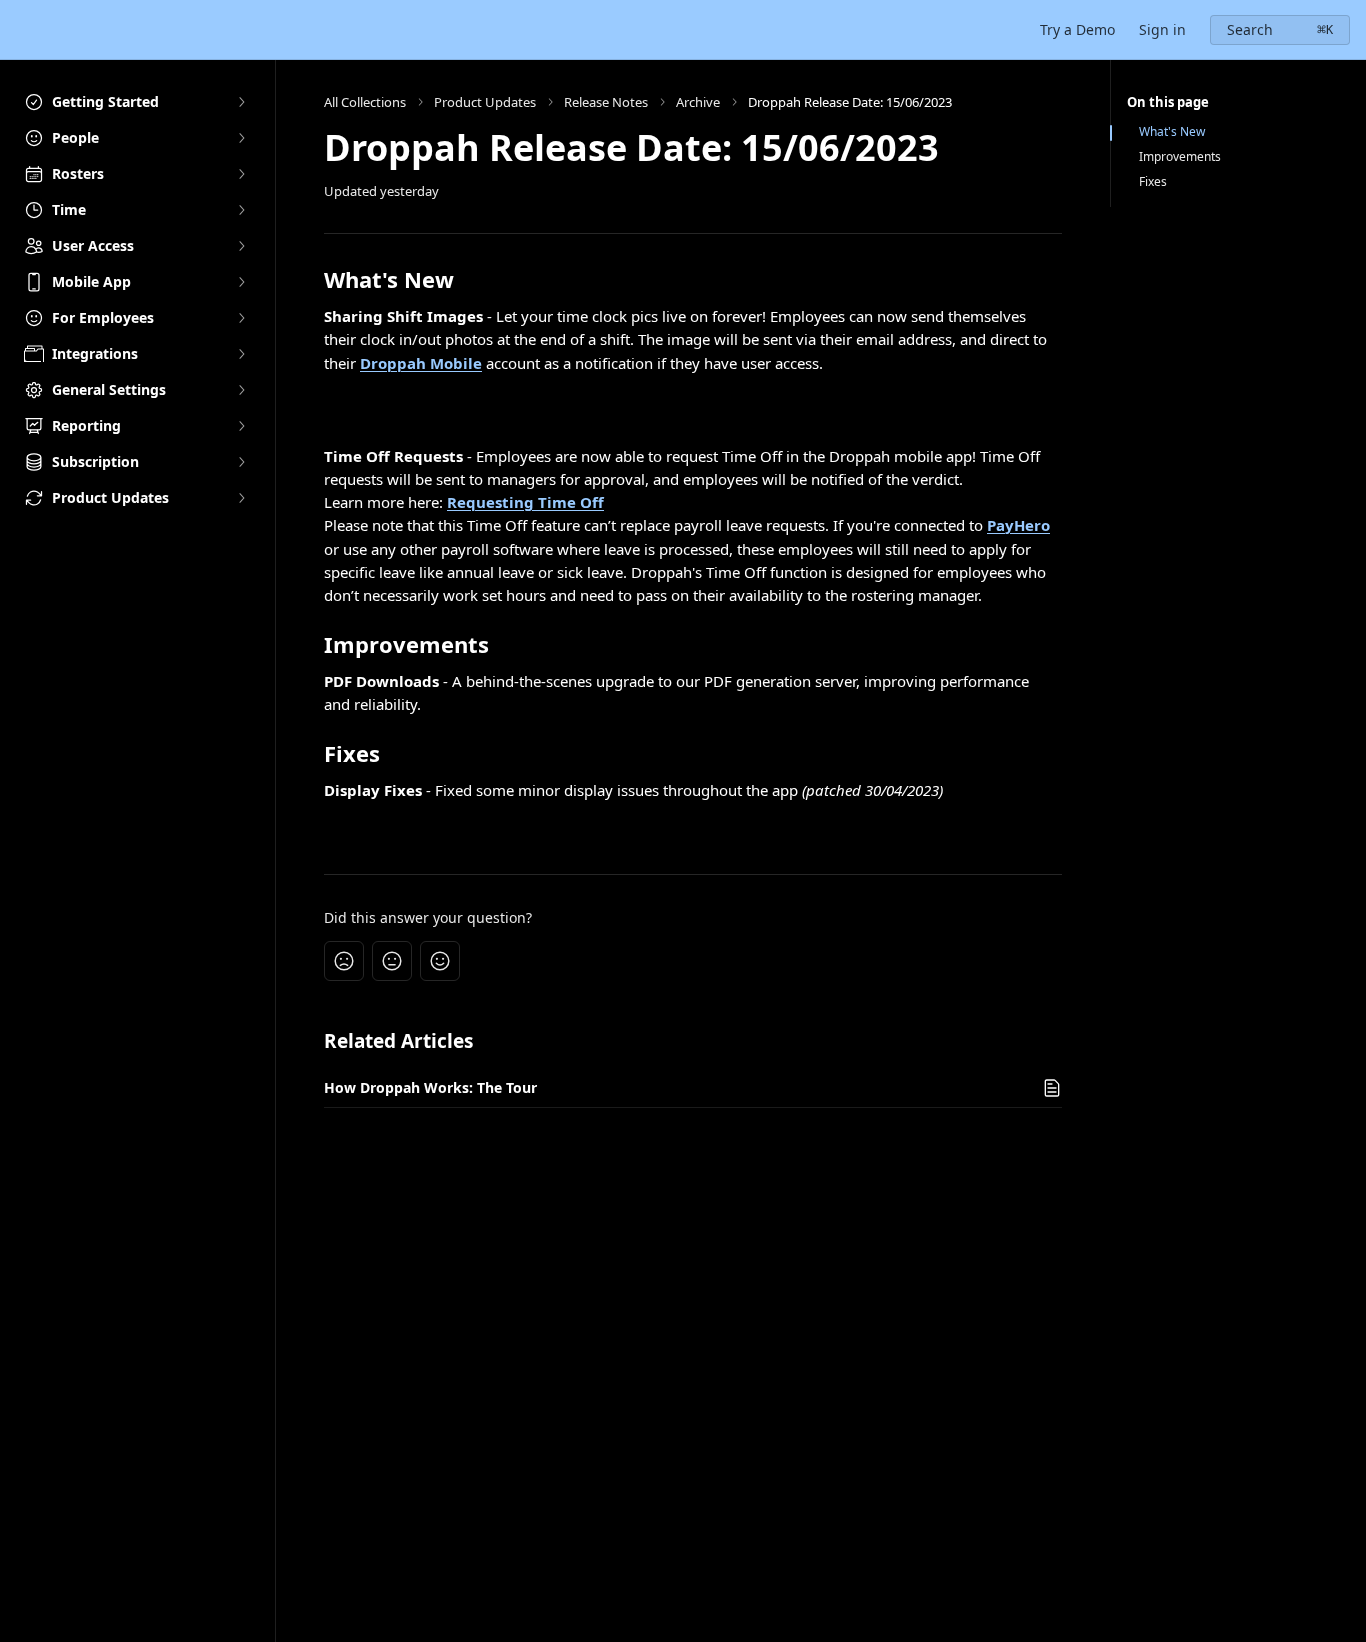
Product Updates (485, 102)
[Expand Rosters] (241, 174)
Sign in (1162, 29)
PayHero (1018, 525)
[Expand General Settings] (241, 390)
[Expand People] (241, 138)
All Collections (365, 102)
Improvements (1180, 157)
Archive (698, 102)
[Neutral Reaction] (392, 961)
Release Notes (606, 102)
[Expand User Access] (241, 246)
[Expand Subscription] (241, 462)
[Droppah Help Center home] (20, 30)
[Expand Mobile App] (241, 282)
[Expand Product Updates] (241, 498)
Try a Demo (1077, 29)
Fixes (1153, 182)
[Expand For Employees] (241, 318)
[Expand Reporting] (241, 426)
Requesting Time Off (525, 502)
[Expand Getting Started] (241, 102)
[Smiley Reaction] (440, 961)
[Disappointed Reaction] (344, 961)
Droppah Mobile (421, 363)
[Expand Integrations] (241, 354)
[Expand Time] (241, 210)
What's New (1172, 132)
